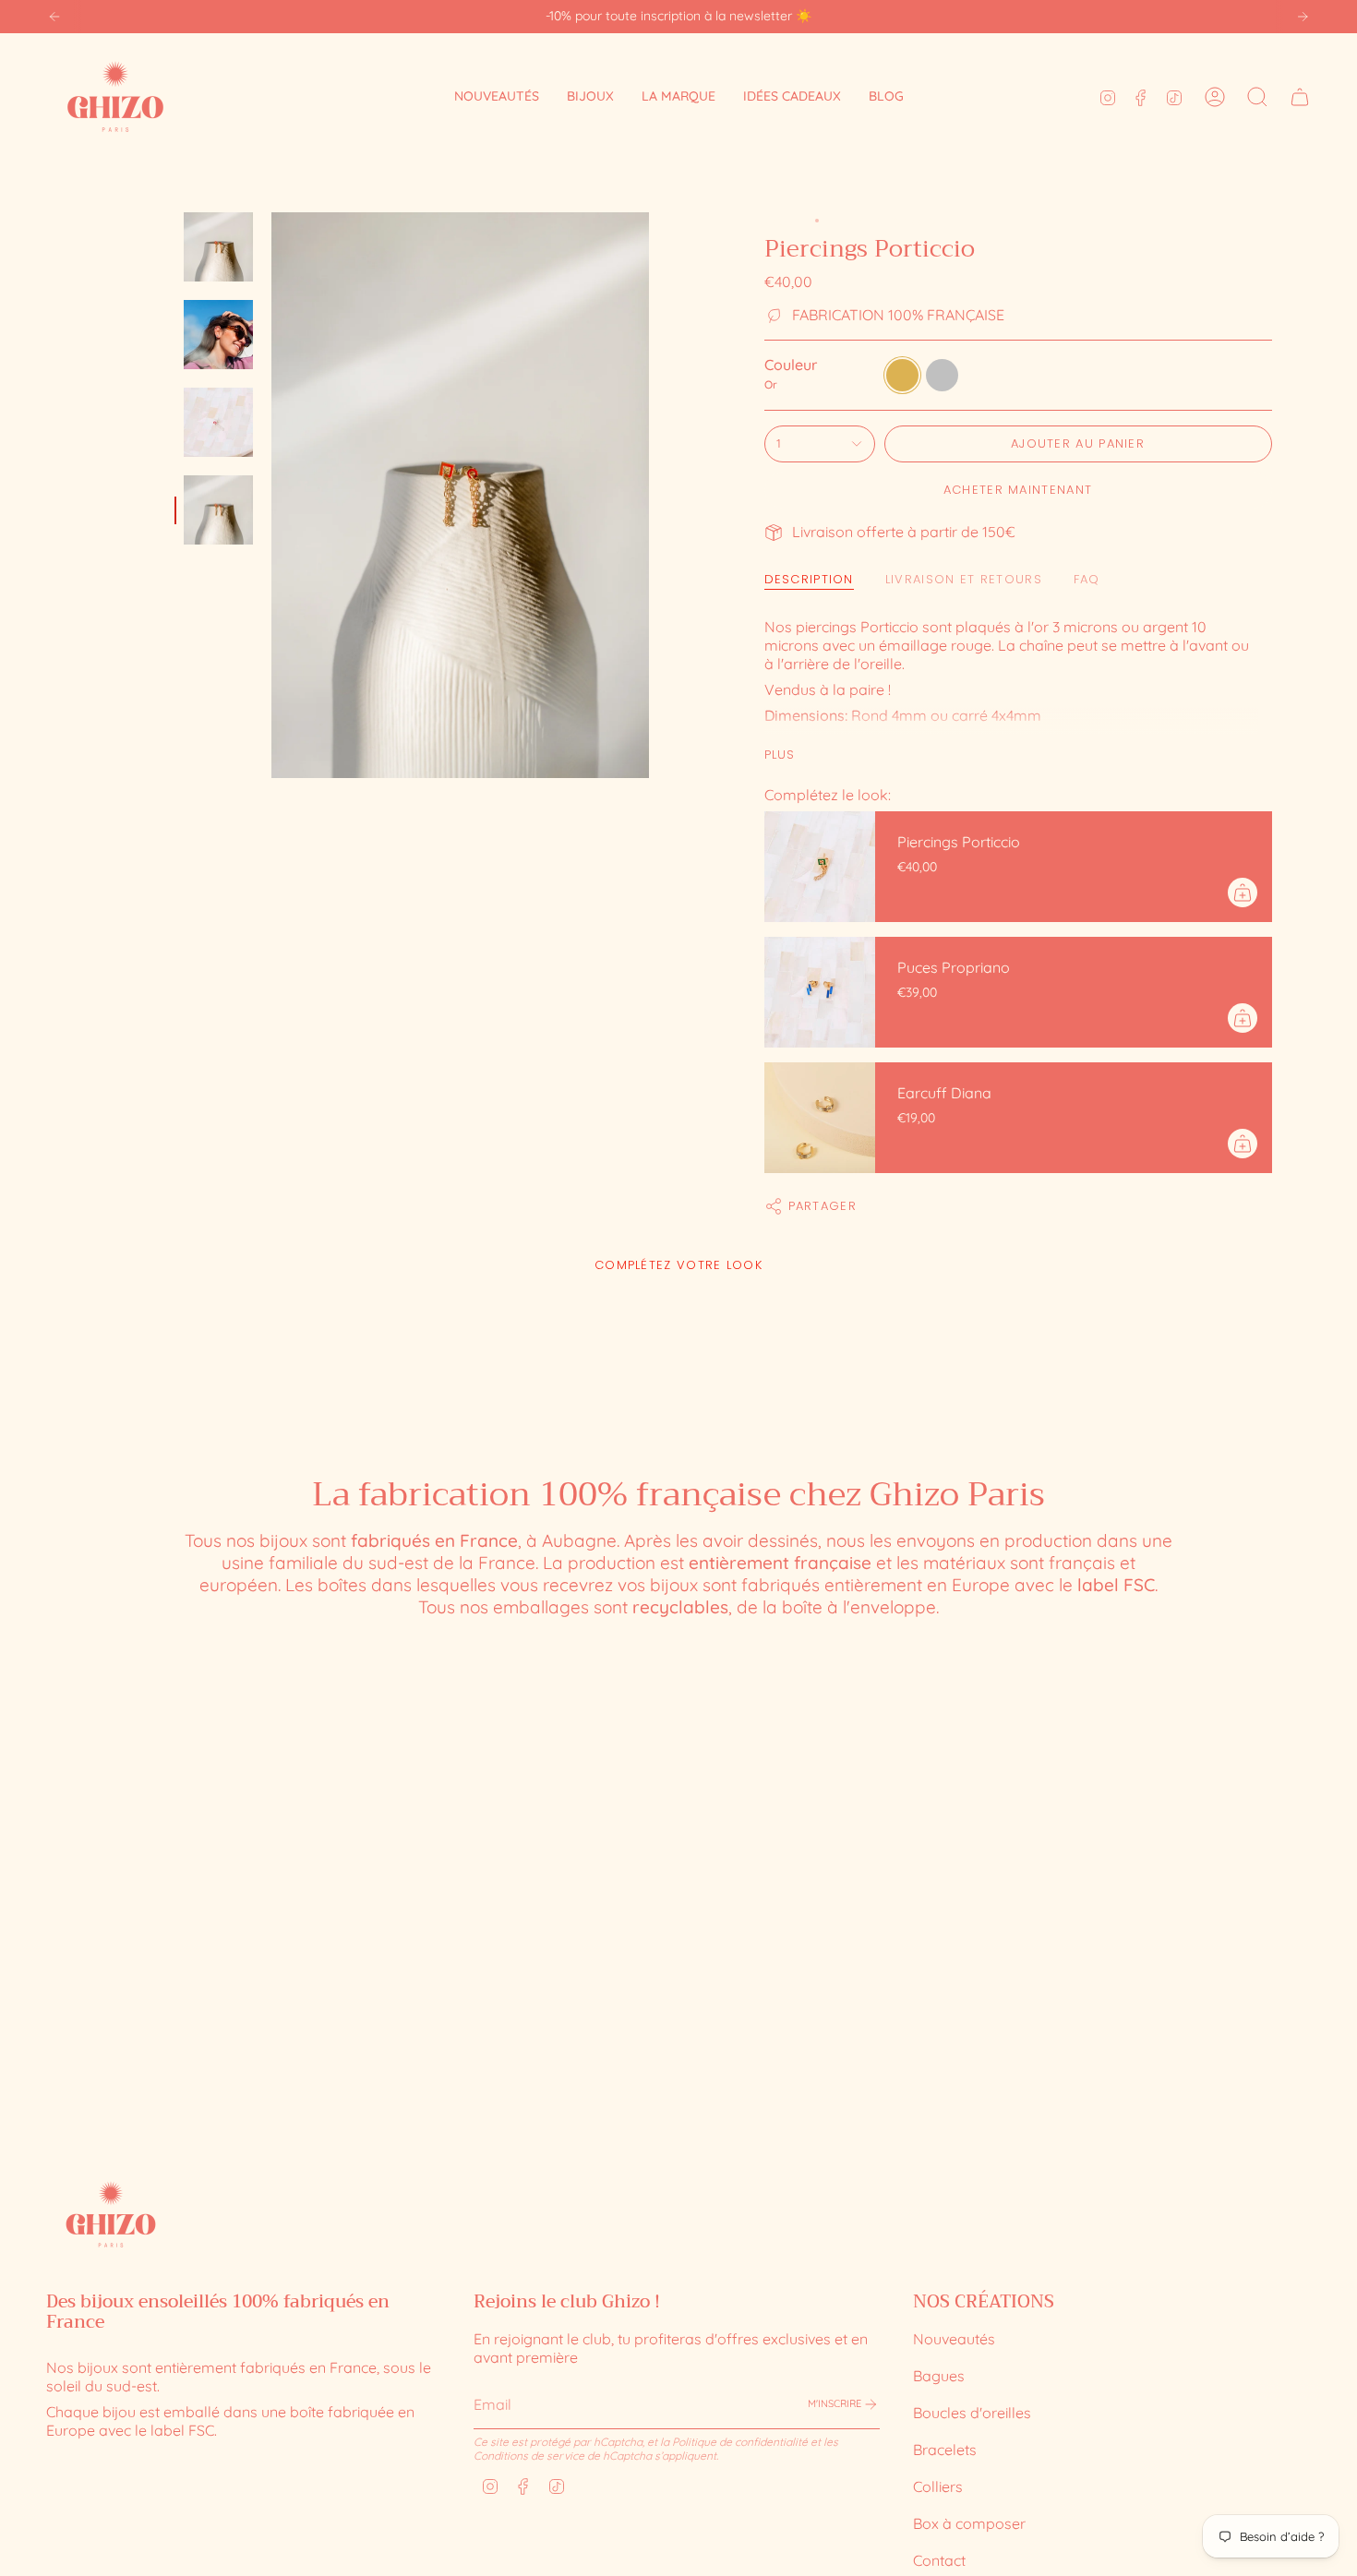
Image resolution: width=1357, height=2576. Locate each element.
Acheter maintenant (1018, 490)
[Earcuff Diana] (820, 1118)
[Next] (1303, 17)
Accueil (785, 221)
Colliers (938, 2486)
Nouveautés (954, 2339)
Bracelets (945, 2450)
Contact (939, 2560)
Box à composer (969, 2523)
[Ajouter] (1243, 893)
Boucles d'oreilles (972, 2413)
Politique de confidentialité (740, 2442)
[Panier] (1300, 97)
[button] (590, 96)
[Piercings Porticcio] (820, 867)
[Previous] (54, 17)
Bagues (939, 2376)
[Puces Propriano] (820, 992)
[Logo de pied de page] (111, 2214)
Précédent (271, 496)
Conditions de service (529, 2456)
